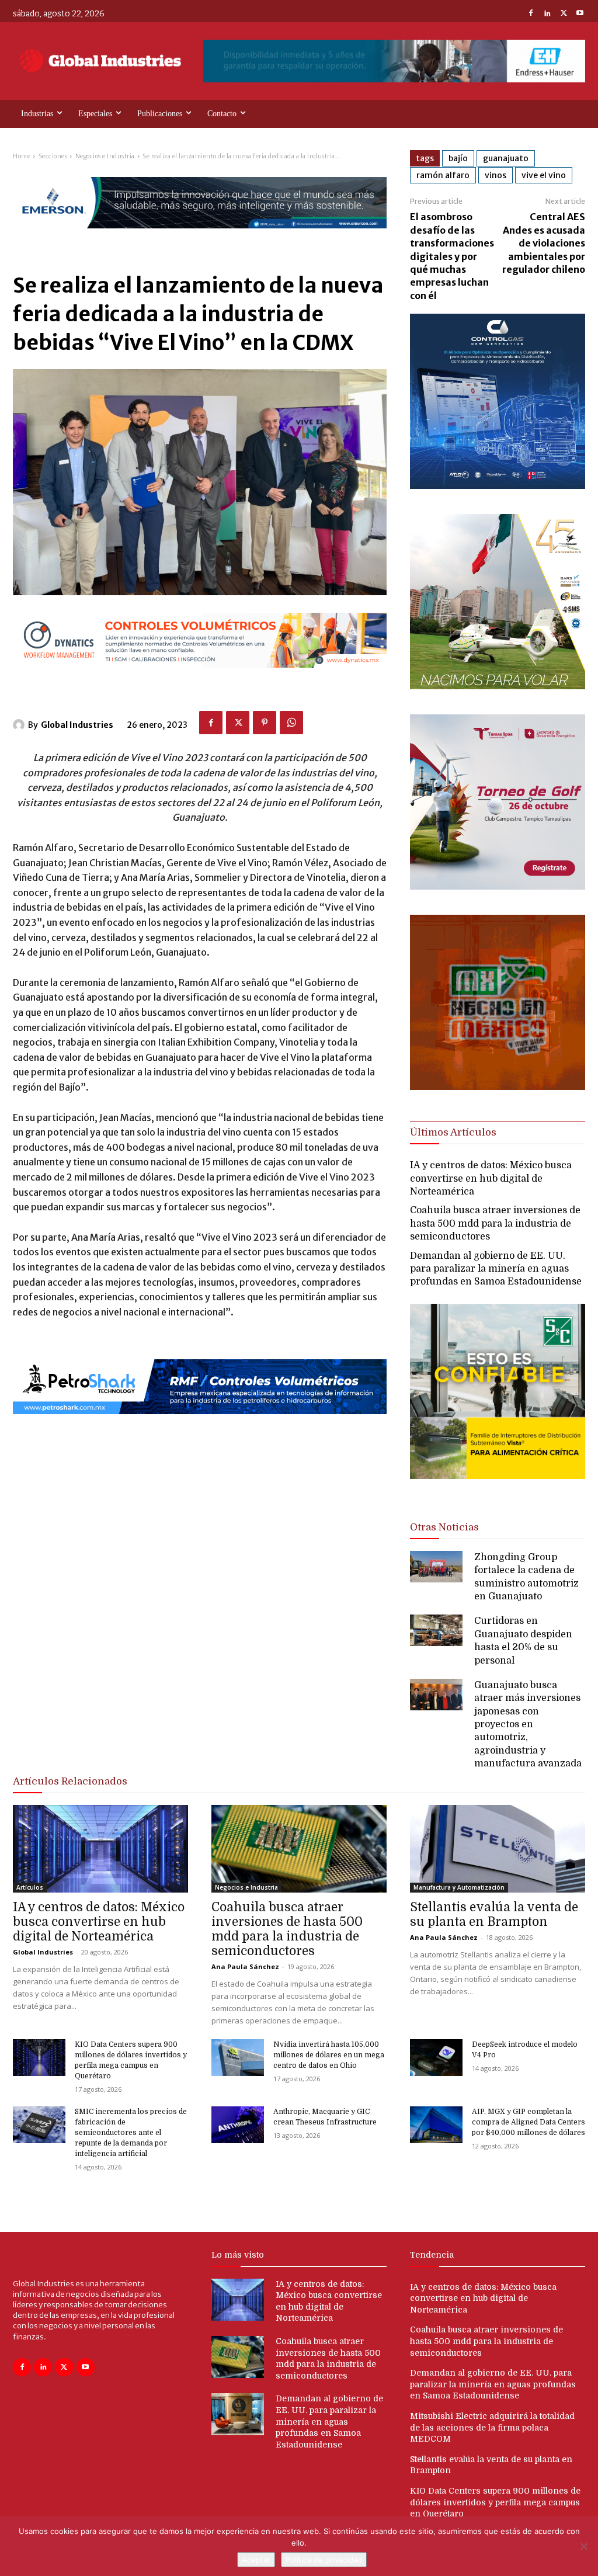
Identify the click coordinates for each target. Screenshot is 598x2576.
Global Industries (77, 725)
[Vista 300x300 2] (498, 1489)
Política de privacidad (324, 2560)
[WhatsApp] (291, 723)
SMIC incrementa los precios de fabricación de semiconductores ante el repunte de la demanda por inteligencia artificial (131, 2133)
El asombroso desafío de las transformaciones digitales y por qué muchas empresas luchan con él (452, 256)
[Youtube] (580, 14)
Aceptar (256, 2560)
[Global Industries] (20, 725)
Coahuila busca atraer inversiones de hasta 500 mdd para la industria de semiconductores (495, 1223)
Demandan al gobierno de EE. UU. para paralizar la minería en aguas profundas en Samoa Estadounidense (496, 1269)
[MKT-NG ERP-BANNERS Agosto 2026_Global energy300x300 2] (498, 486)
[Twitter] (564, 14)
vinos (496, 175)
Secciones (53, 156)
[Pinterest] (265, 723)
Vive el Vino (544, 175)
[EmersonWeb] (200, 238)
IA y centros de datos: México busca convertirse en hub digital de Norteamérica (491, 1178)
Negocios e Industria (105, 156)
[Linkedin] (547, 14)
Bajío (458, 158)
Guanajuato (506, 158)
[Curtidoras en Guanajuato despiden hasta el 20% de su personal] (436, 1630)
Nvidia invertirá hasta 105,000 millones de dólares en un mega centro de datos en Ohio (329, 2055)
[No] (583, 2546)
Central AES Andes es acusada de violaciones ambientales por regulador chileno (544, 243)
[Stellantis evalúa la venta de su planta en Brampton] (498, 1849)
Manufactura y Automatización (459, 1887)
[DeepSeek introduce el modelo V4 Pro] (436, 2058)
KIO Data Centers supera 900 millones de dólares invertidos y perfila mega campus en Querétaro (495, 2502)
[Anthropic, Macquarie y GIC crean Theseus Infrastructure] (238, 2125)
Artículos (30, 1887)
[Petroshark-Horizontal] (200, 1424)
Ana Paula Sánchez (245, 1966)
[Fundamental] (394, 61)
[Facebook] (531, 14)
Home (22, 156)
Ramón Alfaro (443, 175)
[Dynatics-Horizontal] (200, 677)
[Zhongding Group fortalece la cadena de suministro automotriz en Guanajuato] (436, 1567)
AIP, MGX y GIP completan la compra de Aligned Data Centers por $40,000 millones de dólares (529, 2122)
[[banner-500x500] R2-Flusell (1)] (498, 1087)
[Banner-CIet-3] (498, 886)
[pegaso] (498, 686)
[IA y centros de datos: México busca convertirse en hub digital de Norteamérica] (100, 1849)
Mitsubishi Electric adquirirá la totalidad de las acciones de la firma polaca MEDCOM (492, 2427)
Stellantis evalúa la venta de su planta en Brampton (494, 1914)
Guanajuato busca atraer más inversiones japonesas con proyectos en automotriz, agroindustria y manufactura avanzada (528, 1724)
